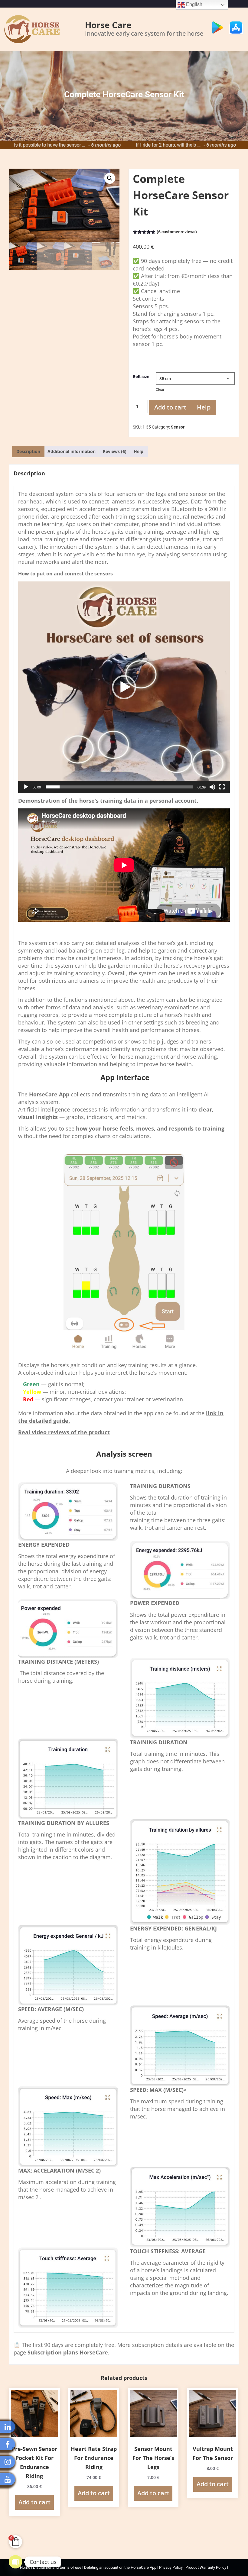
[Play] (26, 787)
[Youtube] (8, 2479)
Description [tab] (28, 451)
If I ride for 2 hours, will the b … (68, 145)
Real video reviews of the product (64, 1432)
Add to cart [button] (34, 2502)
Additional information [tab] (72, 451)
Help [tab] (139, 451)
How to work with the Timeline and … (190, 145)
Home (26, 2567)
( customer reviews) (177, 232)
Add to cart (170, 407)
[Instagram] (8, 2462)
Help (204, 407)
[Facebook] (8, 2444)
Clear (160, 390)
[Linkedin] (8, 2427)
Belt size (141, 377)
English (194, 4)
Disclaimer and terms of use (57, 2567)
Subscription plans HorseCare (68, 2352)
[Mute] (212, 787)
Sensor (178, 427)
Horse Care (108, 25)
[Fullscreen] (222, 787)
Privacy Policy (171, 2567)
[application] (124, 687)
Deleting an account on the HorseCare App (121, 2567)
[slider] (119, 787)
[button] (110, 178)
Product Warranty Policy (206, 2567)
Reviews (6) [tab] (115, 451)
